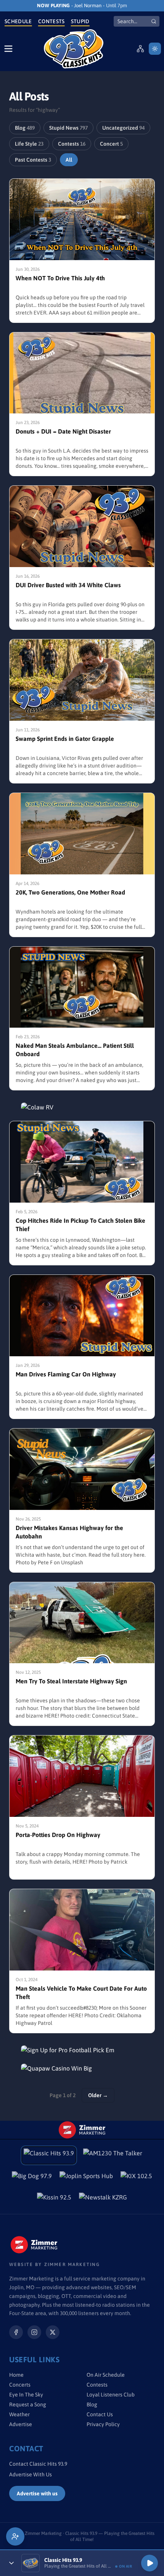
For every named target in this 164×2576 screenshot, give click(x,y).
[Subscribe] (15, 2536)
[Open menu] (8, 49)
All (69, 160)
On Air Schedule (106, 2375)
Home (16, 2375)
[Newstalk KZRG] (103, 2199)
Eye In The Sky (26, 2395)
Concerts (20, 2385)
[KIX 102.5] (136, 2178)
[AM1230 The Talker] (113, 2155)
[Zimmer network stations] (140, 49)
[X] (53, 2332)
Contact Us (100, 2414)
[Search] (154, 21)
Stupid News (68, 128)
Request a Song (28, 2404)
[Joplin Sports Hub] (86, 2178)
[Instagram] (34, 2332)
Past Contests (33, 160)
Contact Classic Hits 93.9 (38, 2464)
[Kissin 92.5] (54, 2199)
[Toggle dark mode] (155, 49)
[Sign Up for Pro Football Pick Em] (82, 2050)
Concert (111, 144)
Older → (98, 2095)
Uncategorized (123, 128)
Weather (19, 2414)
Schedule (18, 21)
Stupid (80, 21)
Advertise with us (37, 2493)
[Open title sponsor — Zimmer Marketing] (82, 2130)
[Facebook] (16, 2332)
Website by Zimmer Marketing (55, 2265)
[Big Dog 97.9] (32, 2178)
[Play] (150, 2563)
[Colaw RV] (82, 1107)
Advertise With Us (31, 2474)
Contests (51, 21)
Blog (25, 128)
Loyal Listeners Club (111, 2395)
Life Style (29, 144)
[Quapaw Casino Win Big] (82, 2068)
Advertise (21, 2424)
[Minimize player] (11, 2563)
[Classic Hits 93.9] (74, 49)
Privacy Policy (103, 2424)
